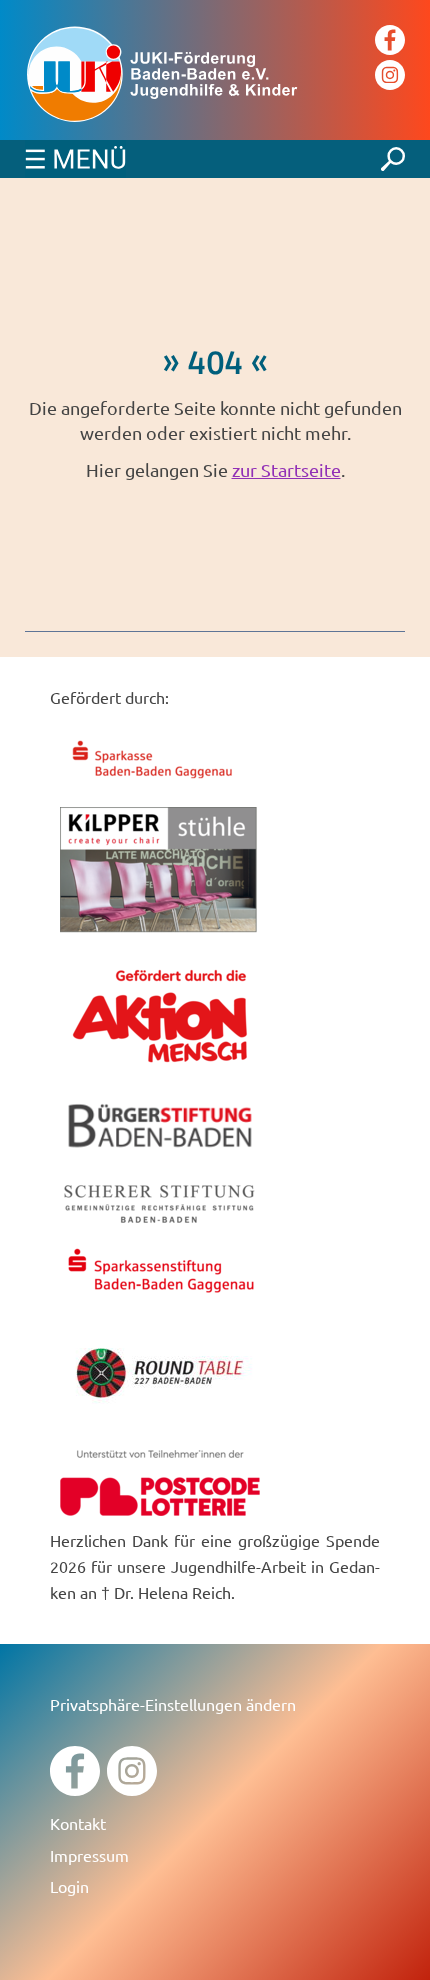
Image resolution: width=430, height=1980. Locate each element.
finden (393, 154)
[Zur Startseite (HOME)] (215, 75)
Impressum (89, 1855)
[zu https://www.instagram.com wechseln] (132, 1788)
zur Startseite (286, 469)
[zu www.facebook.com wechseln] (75, 1788)
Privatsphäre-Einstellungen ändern (173, 1704)
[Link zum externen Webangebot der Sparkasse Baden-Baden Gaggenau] (160, 781)
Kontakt (78, 1823)
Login (69, 1886)
